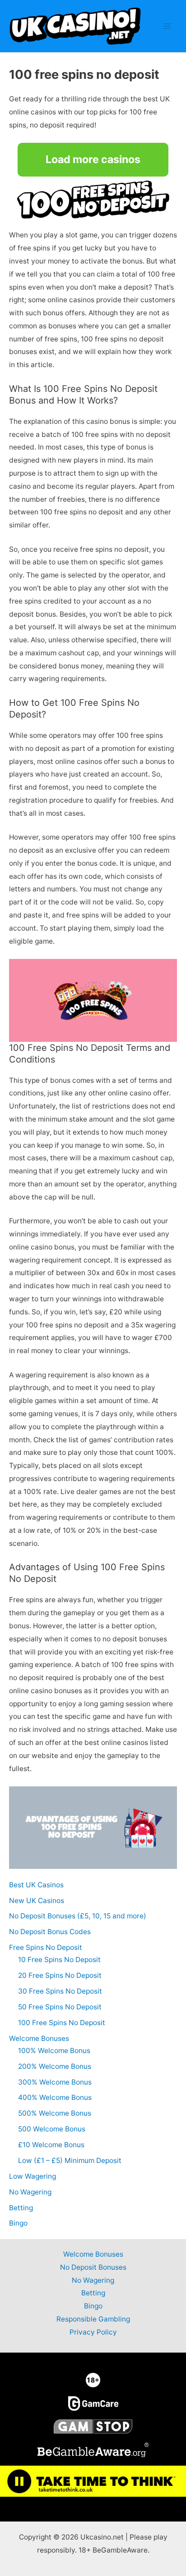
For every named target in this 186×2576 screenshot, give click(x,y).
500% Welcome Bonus (55, 2113)
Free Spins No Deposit (46, 1947)
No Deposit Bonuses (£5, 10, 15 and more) (78, 1916)
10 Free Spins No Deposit (59, 1960)
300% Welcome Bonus (55, 2082)
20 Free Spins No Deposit (60, 1975)
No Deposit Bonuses (93, 2267)
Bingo (18, 2223)
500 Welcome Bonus (52, 2129)
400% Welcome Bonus (55, 2097)
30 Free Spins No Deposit (60, 1991)
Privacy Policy (93, 2332)
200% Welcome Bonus (55, 2066)
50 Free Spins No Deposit (60, 2007)
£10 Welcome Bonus (51, 2145)
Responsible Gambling (93, 2319)
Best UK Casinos (36, 1885)
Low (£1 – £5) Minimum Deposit (70, 2160)
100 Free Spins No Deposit (62, 2023)
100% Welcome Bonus (54, 2051)
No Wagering (30, 2192)
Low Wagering (33, 2176)
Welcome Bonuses (39, 2038)
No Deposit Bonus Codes (50, 1932)
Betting (21, 2208)
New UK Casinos (37, 1901)
